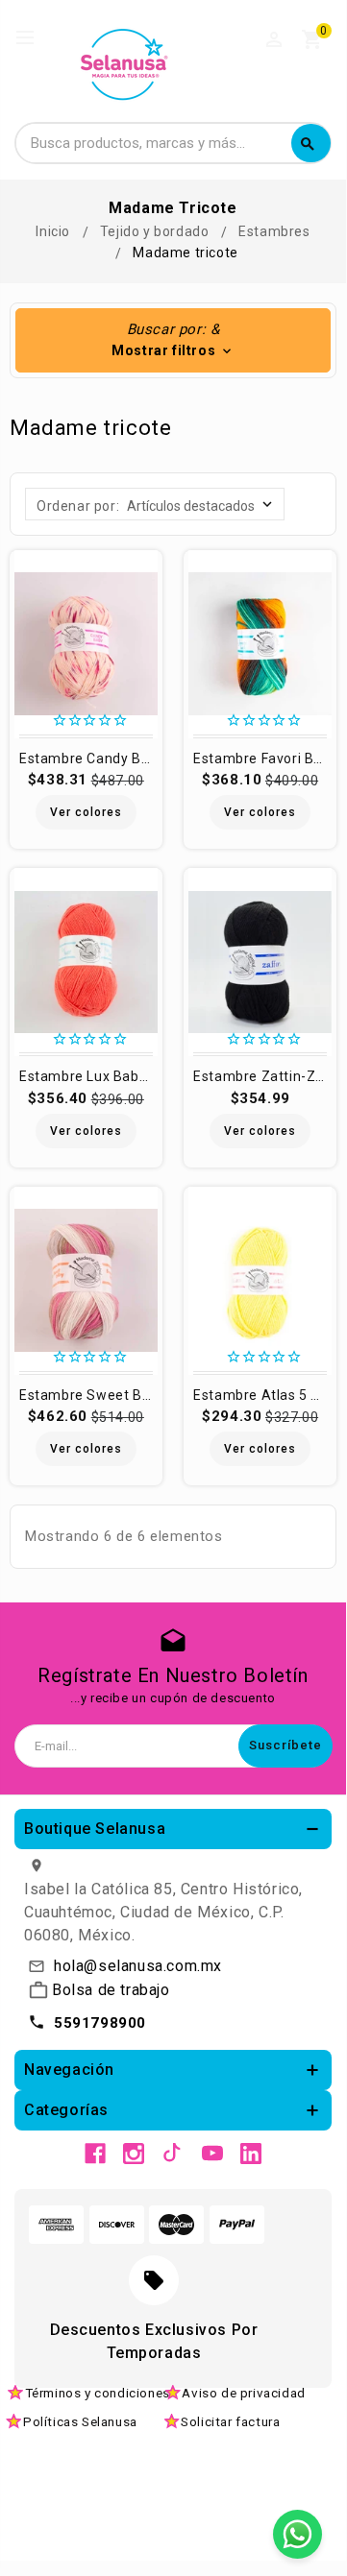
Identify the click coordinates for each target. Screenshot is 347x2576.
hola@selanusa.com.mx (138, 1966)
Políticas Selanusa (80, 2421)
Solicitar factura (230, 2421)
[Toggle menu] (34, 38)
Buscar (308, 144)
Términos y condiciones (98, 2393)
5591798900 (100, 2023)
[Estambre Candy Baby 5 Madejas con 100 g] (86, 644)
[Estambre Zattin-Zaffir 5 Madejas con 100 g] (260, 962)
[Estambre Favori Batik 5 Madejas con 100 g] (260, 644)
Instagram (134, 2154)
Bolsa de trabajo (111, 1990)
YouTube (212, 2154)
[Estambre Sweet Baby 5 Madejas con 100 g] (86, 1281)
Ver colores (86, 812)
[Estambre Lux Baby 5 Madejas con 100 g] (86, 962)
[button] (173, 340)
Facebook (95, 2154)
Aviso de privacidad (243, 2393)
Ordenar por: (78, 506)
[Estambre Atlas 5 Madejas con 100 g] (260, 1281)
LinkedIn (251, 2154)
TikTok (173, 2154)
